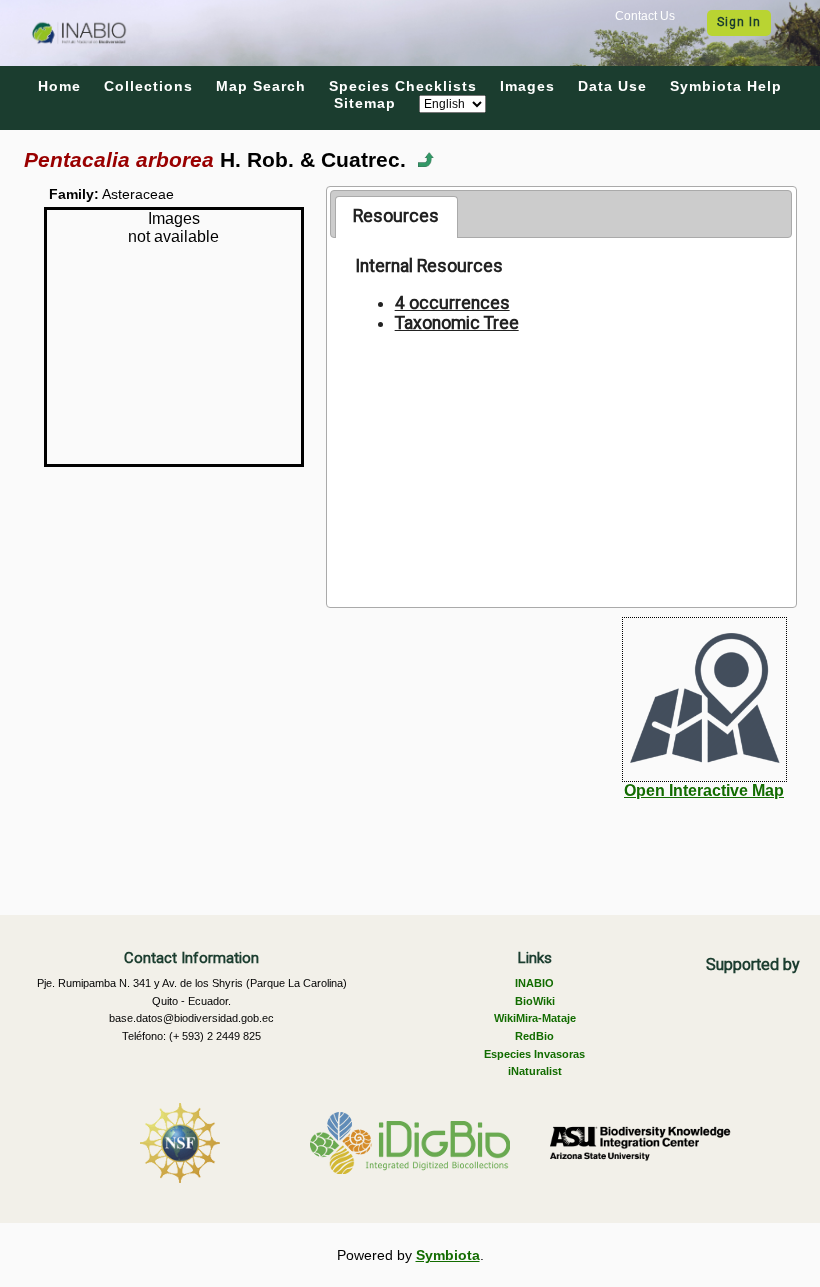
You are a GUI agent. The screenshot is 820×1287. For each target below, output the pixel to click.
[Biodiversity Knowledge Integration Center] (640, 1143)
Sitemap (365, 103)
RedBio (534, 1036)
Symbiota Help (726, 86)
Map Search (261, 86)
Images (527, 86)
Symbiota (448, 1255)
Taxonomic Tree (457, 323)
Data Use (612, 86)
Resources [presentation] (396, 216)
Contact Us (645, 16)
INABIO (534, 983)
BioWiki (535, 1001)
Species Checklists (403, 86)
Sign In (739, 22)
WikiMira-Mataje (535, 1018)
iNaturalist (535, 1071)
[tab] (396, 217)
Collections (148, 86)
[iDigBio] (410, 1143)
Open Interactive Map (704, 790)
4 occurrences (452, 303)
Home (59, 86)
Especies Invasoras (534, 1054)
